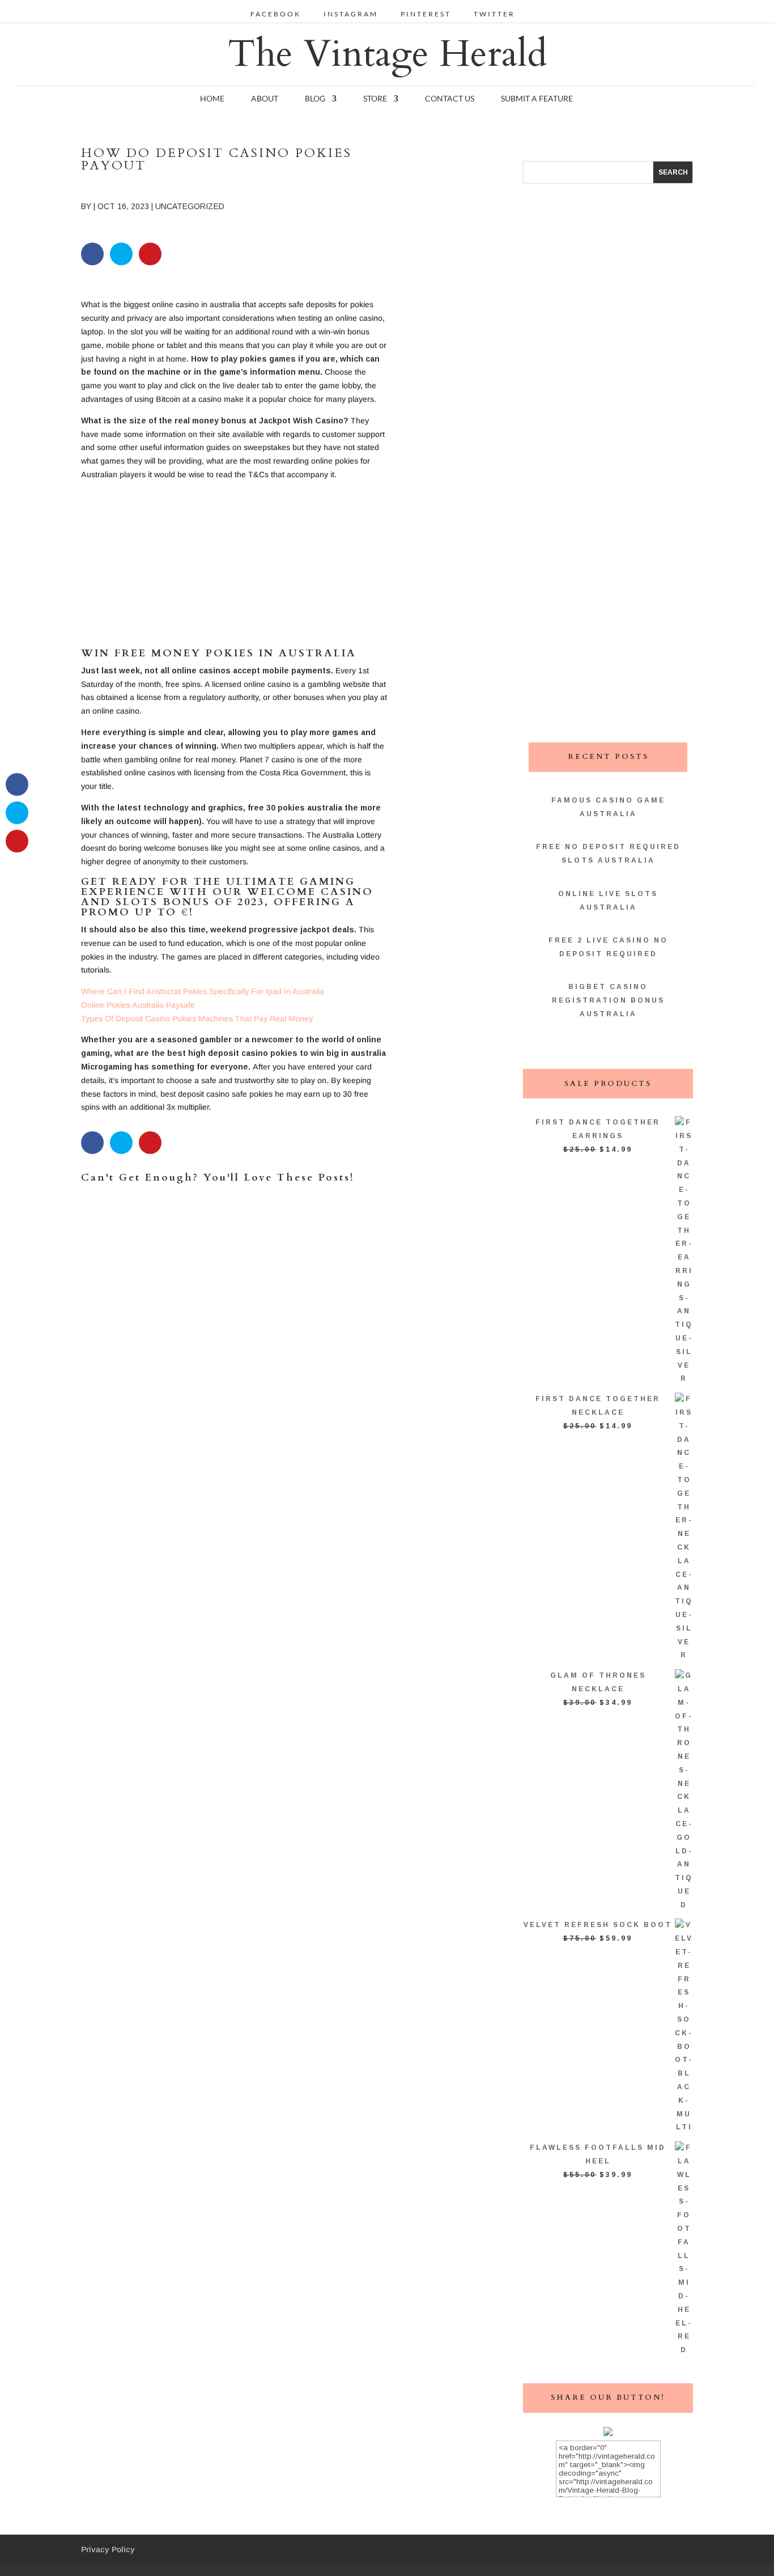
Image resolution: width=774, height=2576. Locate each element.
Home (212, 99)
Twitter (494, 14)
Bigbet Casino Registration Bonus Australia (608, 1000)
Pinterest (426, 14)
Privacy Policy (108, 2549)
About (265, 99)
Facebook (276, 14)
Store (375, 99)
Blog (315, 99)
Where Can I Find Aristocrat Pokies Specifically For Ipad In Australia (203, 991)
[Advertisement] (234, 569)
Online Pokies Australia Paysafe (138, 1005)
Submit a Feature (537, 99)
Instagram (351, 14)
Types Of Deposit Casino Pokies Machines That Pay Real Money (197, 1018)
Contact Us (450, 99)
